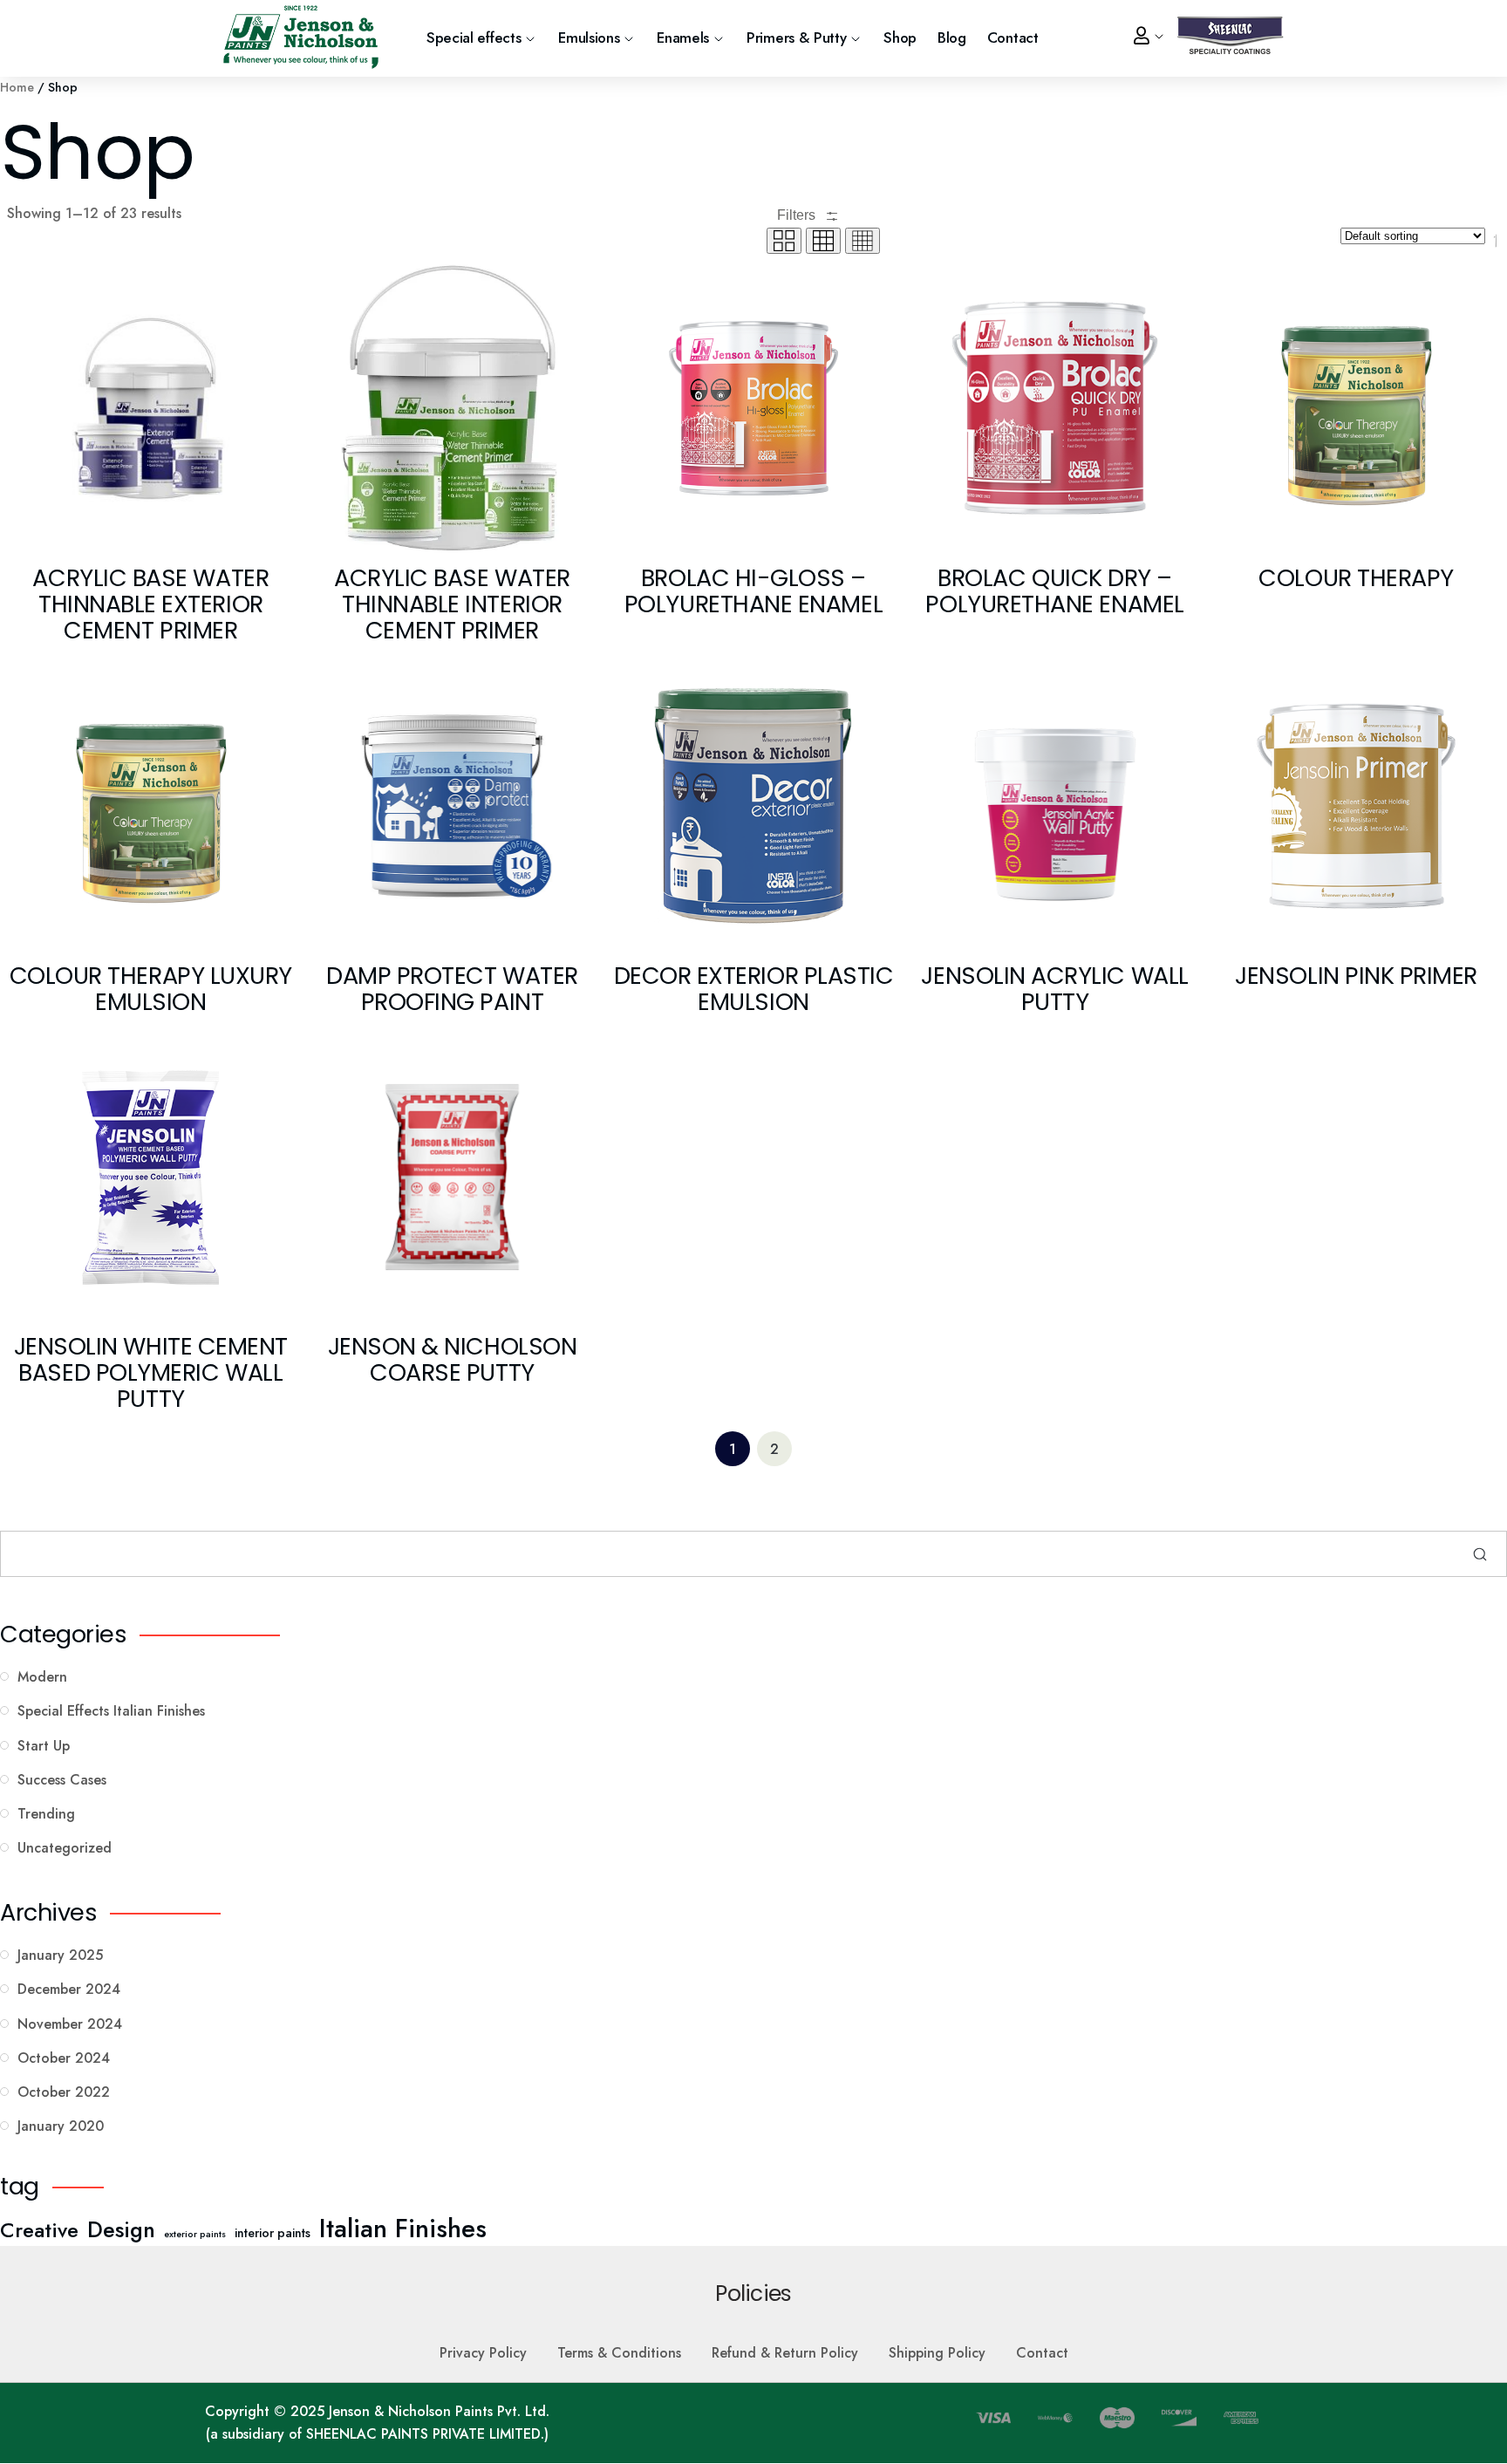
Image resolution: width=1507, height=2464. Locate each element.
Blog (952, 38)
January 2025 (60, 1955)
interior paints (273, 2233)
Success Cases (62, 1780)
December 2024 (69, 1989)
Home (17, 87)
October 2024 (64, 2058)
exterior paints (195, 2234)
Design (121, 2229)
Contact (1013, 38)
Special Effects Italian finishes (111, 1711)
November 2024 (70, 2024)
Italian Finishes (403, 2229)
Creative (39, 2230)
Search (1480, 1554)
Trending (46, 1814)
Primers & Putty (796, 38)
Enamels (683, 38)
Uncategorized (65, 1848)
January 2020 (61, 2126)
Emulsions (589, 38)
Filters (798, 215)
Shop (900, 38)
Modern (42, 1677)
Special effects (474, 38)
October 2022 (64, 2092)
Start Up (44, 1746)
